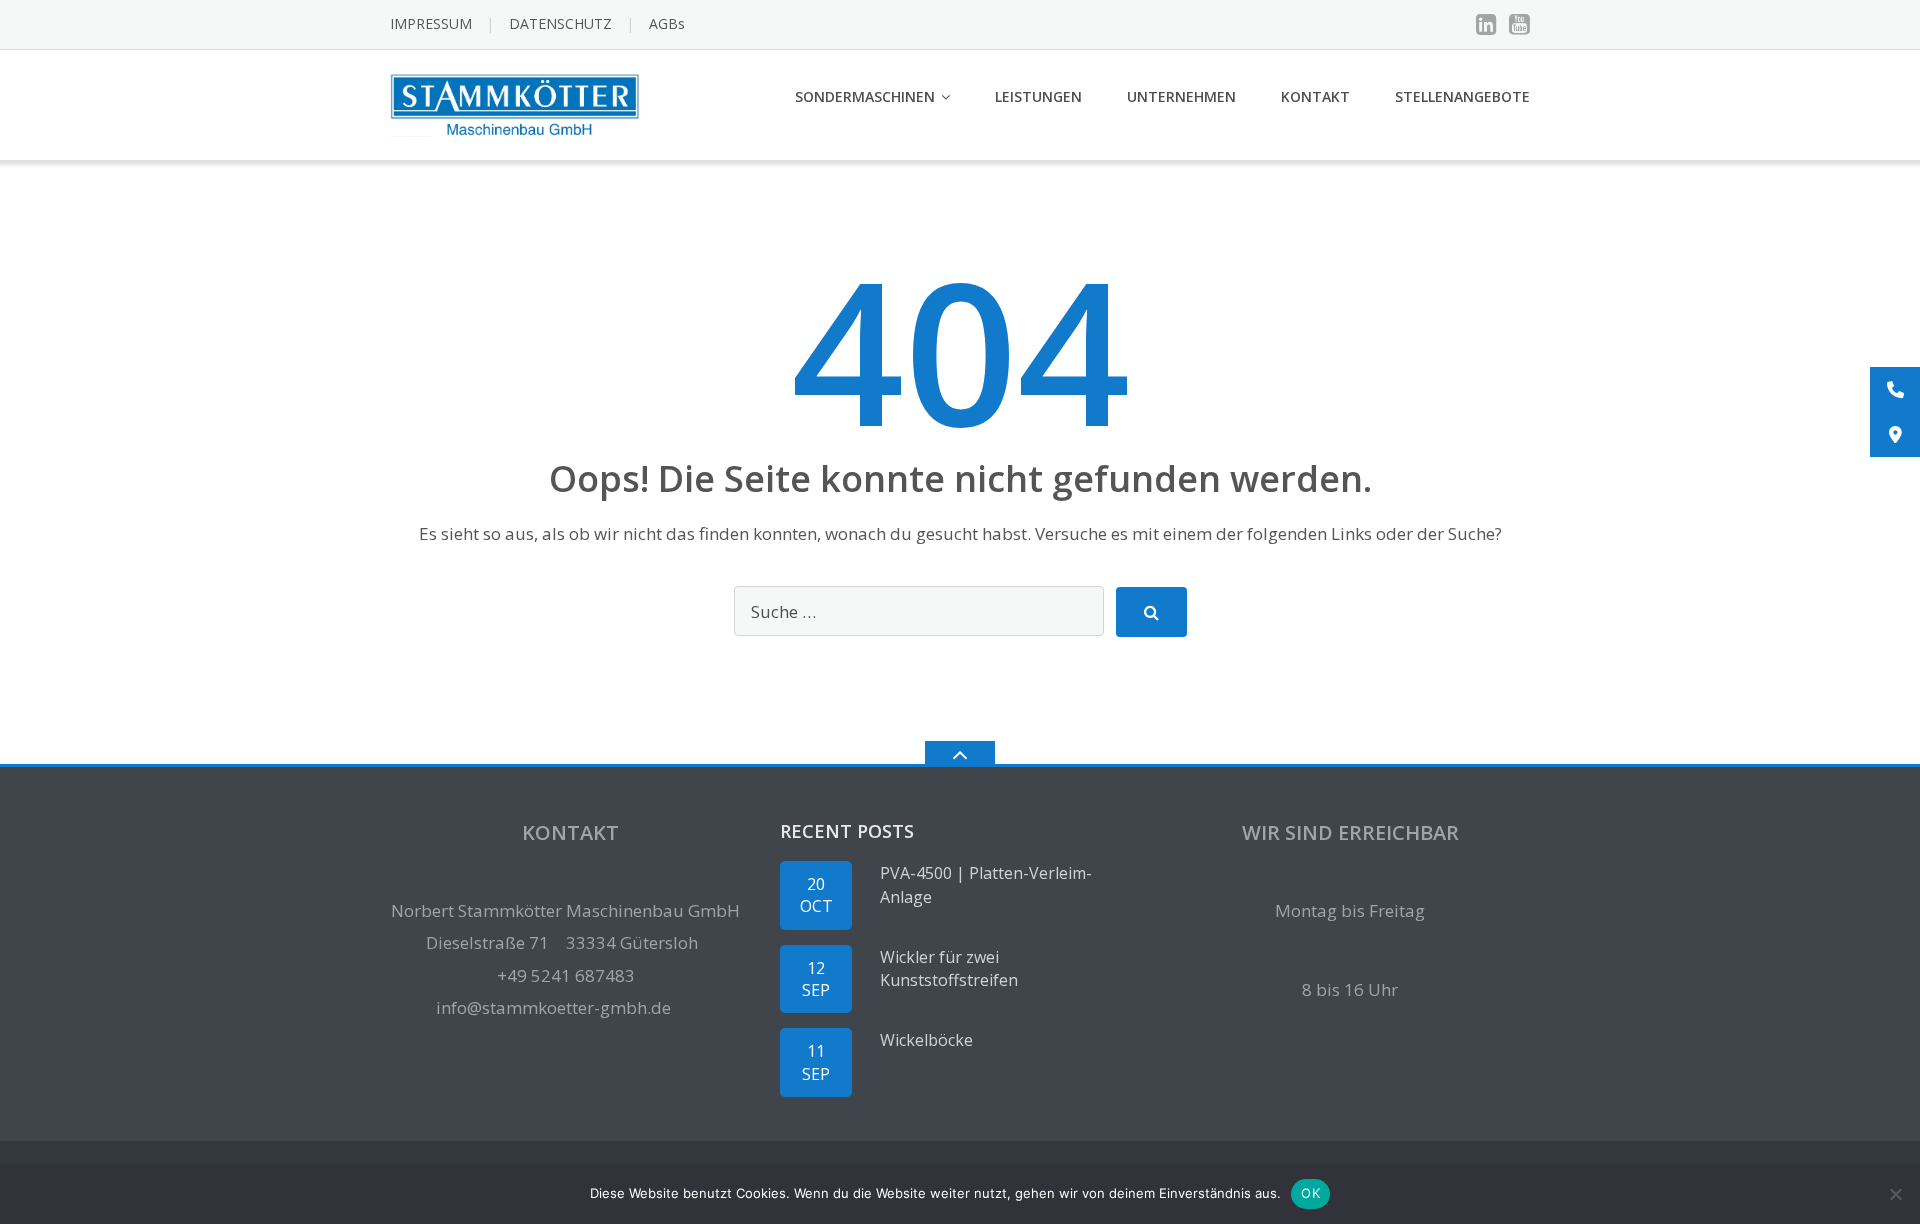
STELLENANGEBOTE (1462, 96)
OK (1310, 1193)
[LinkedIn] (1486, 24)
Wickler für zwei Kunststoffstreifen (949, 969)
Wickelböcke (926, 1040)
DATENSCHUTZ (560, 23)
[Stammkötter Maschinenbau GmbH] (518, 102)
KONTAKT (1315, 96)
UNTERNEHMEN (1181, 96)
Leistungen (1038, 96)
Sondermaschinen (865, 96)
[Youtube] (1519, 24)
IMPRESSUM (431, 23)
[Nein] (1895, 1194)
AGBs (667, 23)
